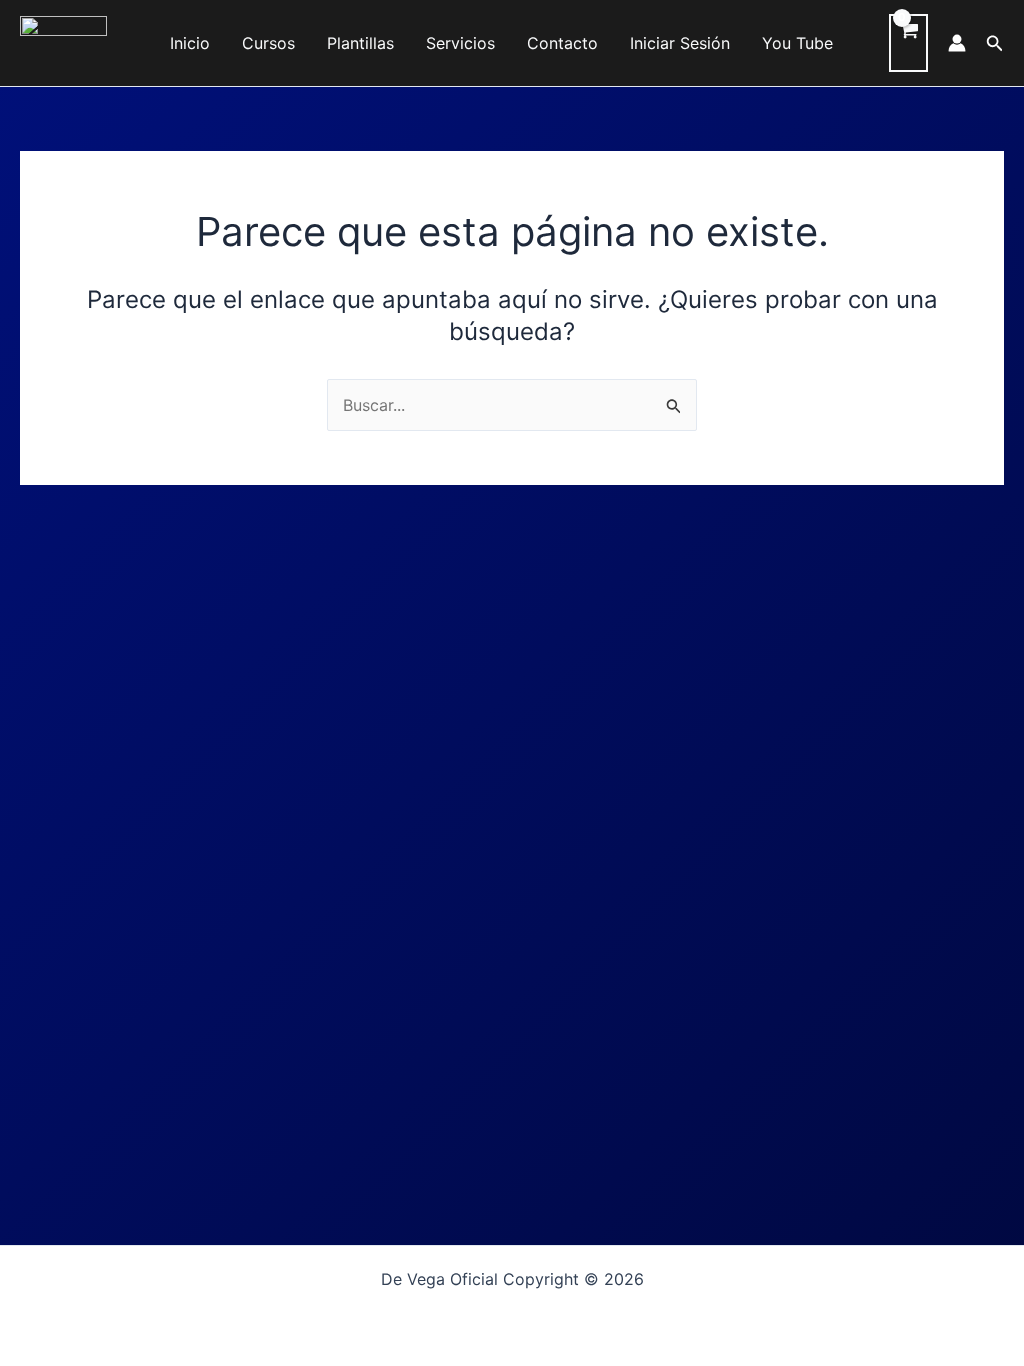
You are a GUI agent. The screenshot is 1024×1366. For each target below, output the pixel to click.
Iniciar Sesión (680, 43)
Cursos (268, 43)
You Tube (797, 43)
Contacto (562, 43)
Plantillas (360, 43)
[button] (995, 43)
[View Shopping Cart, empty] (908, 43)
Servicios (460, 43)
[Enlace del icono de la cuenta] (957, 43)
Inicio (190, 43)
